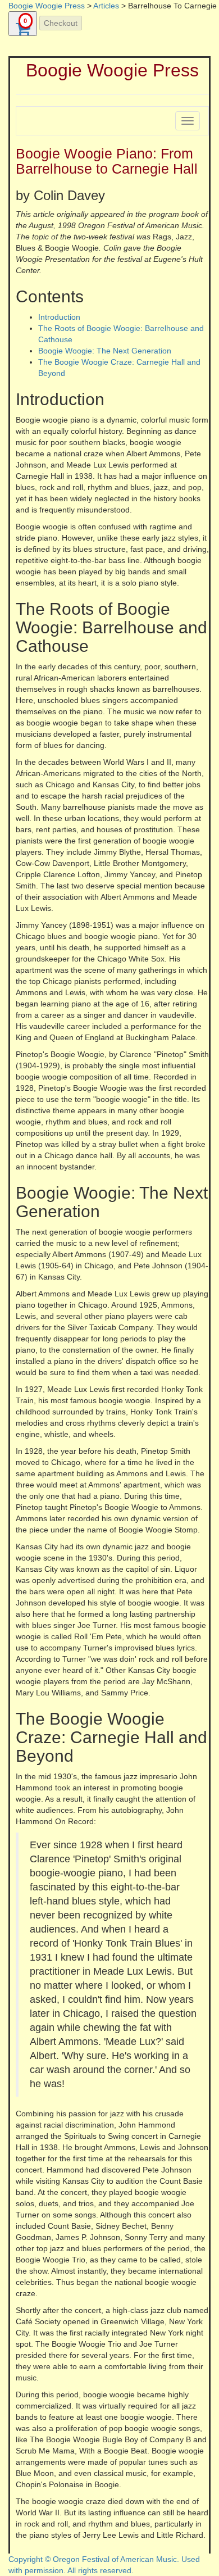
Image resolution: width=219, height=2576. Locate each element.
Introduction (59, 317)
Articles (106, 6)
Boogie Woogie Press (47, 6)
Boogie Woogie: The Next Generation (105, 351)
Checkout (61, 23)
